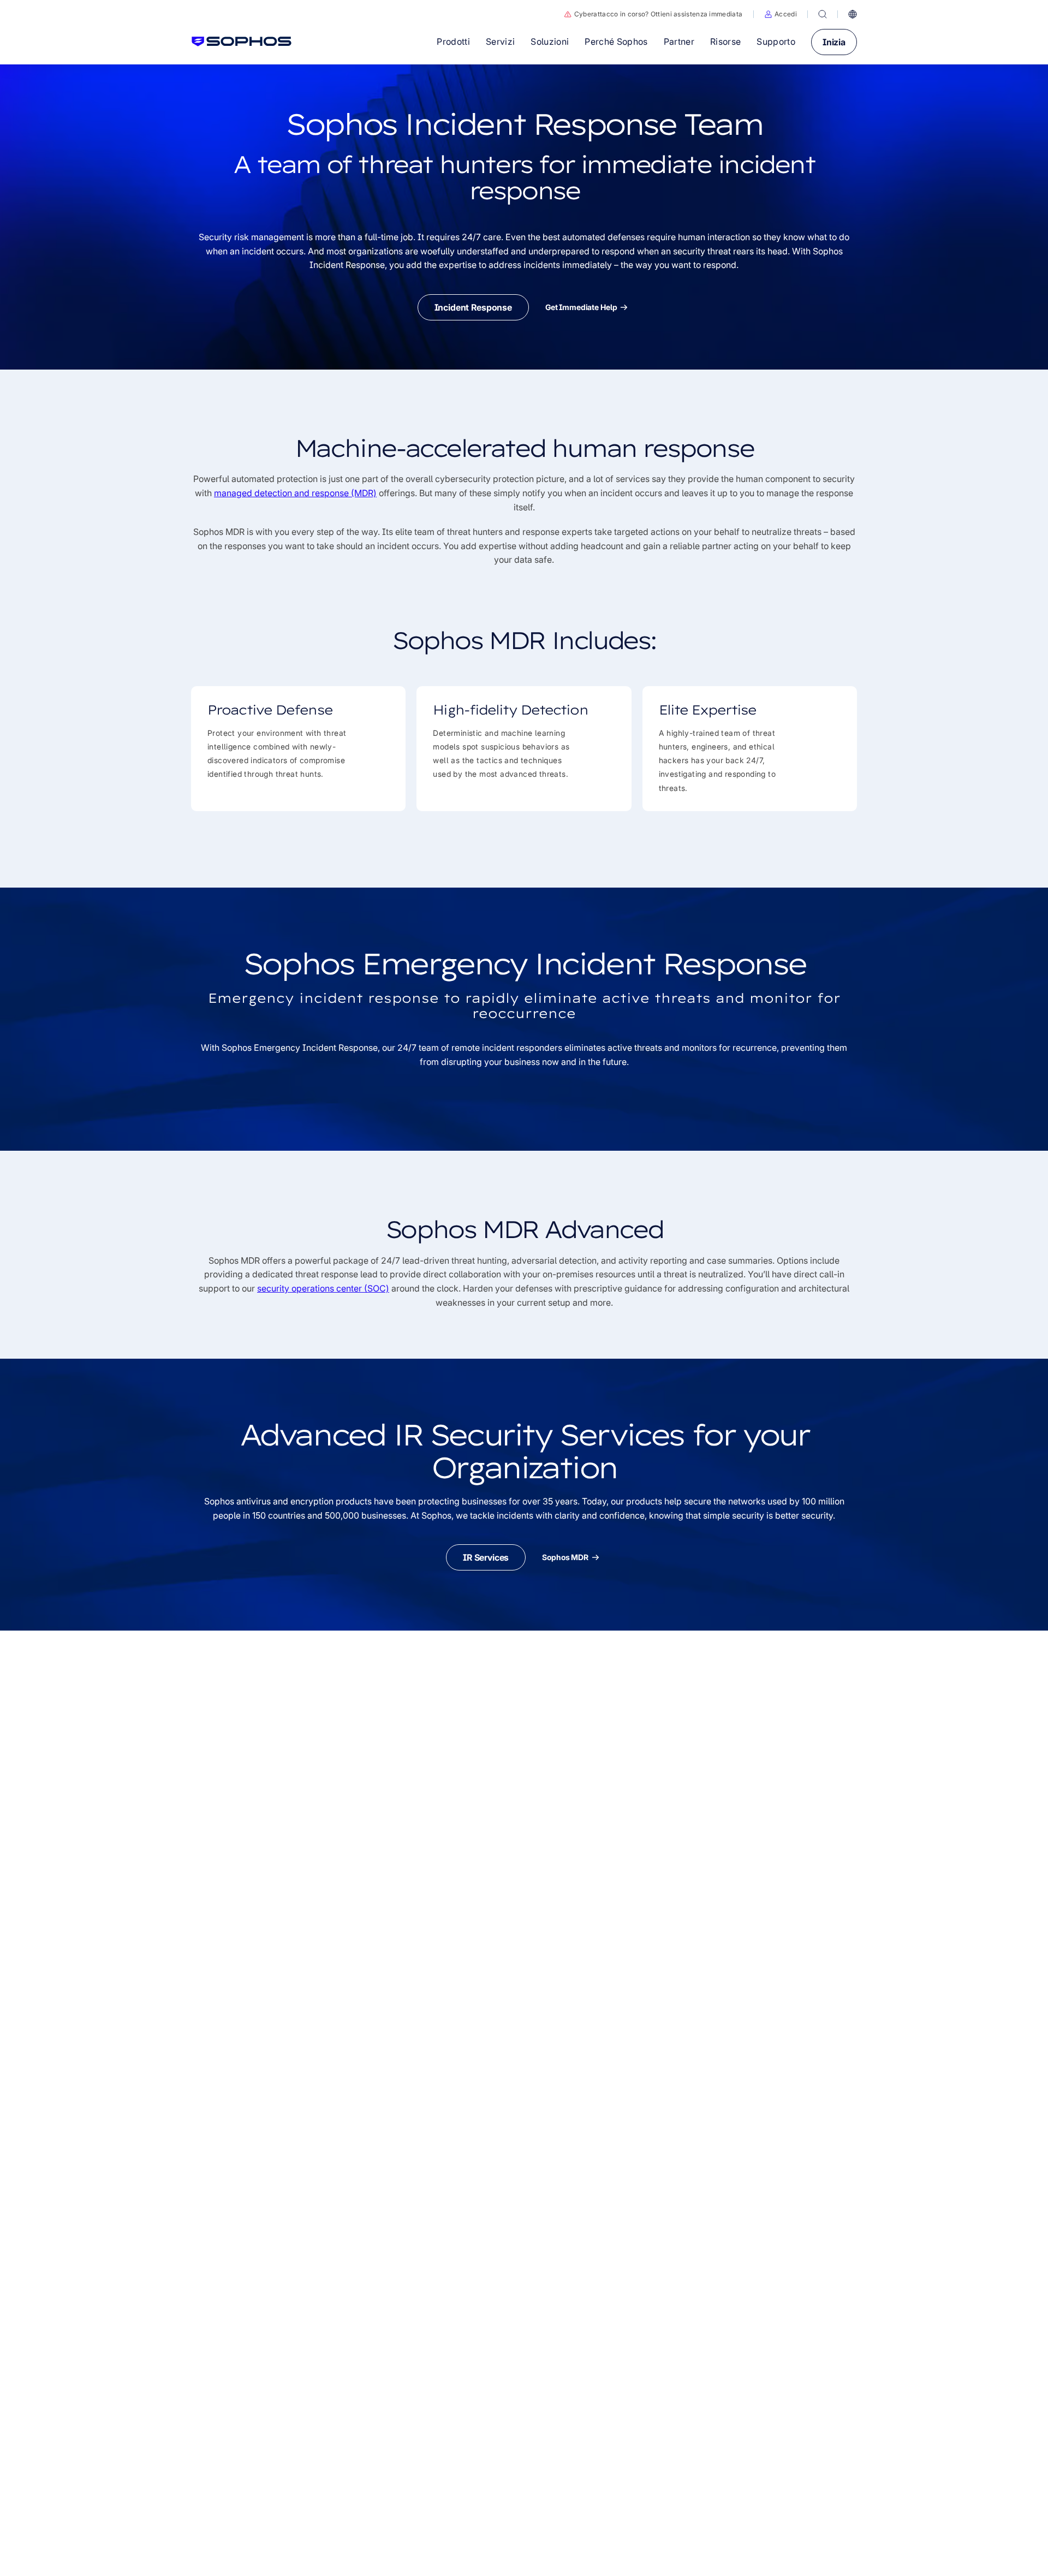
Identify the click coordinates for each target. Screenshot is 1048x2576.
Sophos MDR (565, 1557)
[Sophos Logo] (242, 41)
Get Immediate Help (581, 307)
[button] (781, 14)
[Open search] (823, 14)
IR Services (486, 1557)
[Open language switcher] (853, 14)
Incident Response (473, 307)
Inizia (834, 42)
